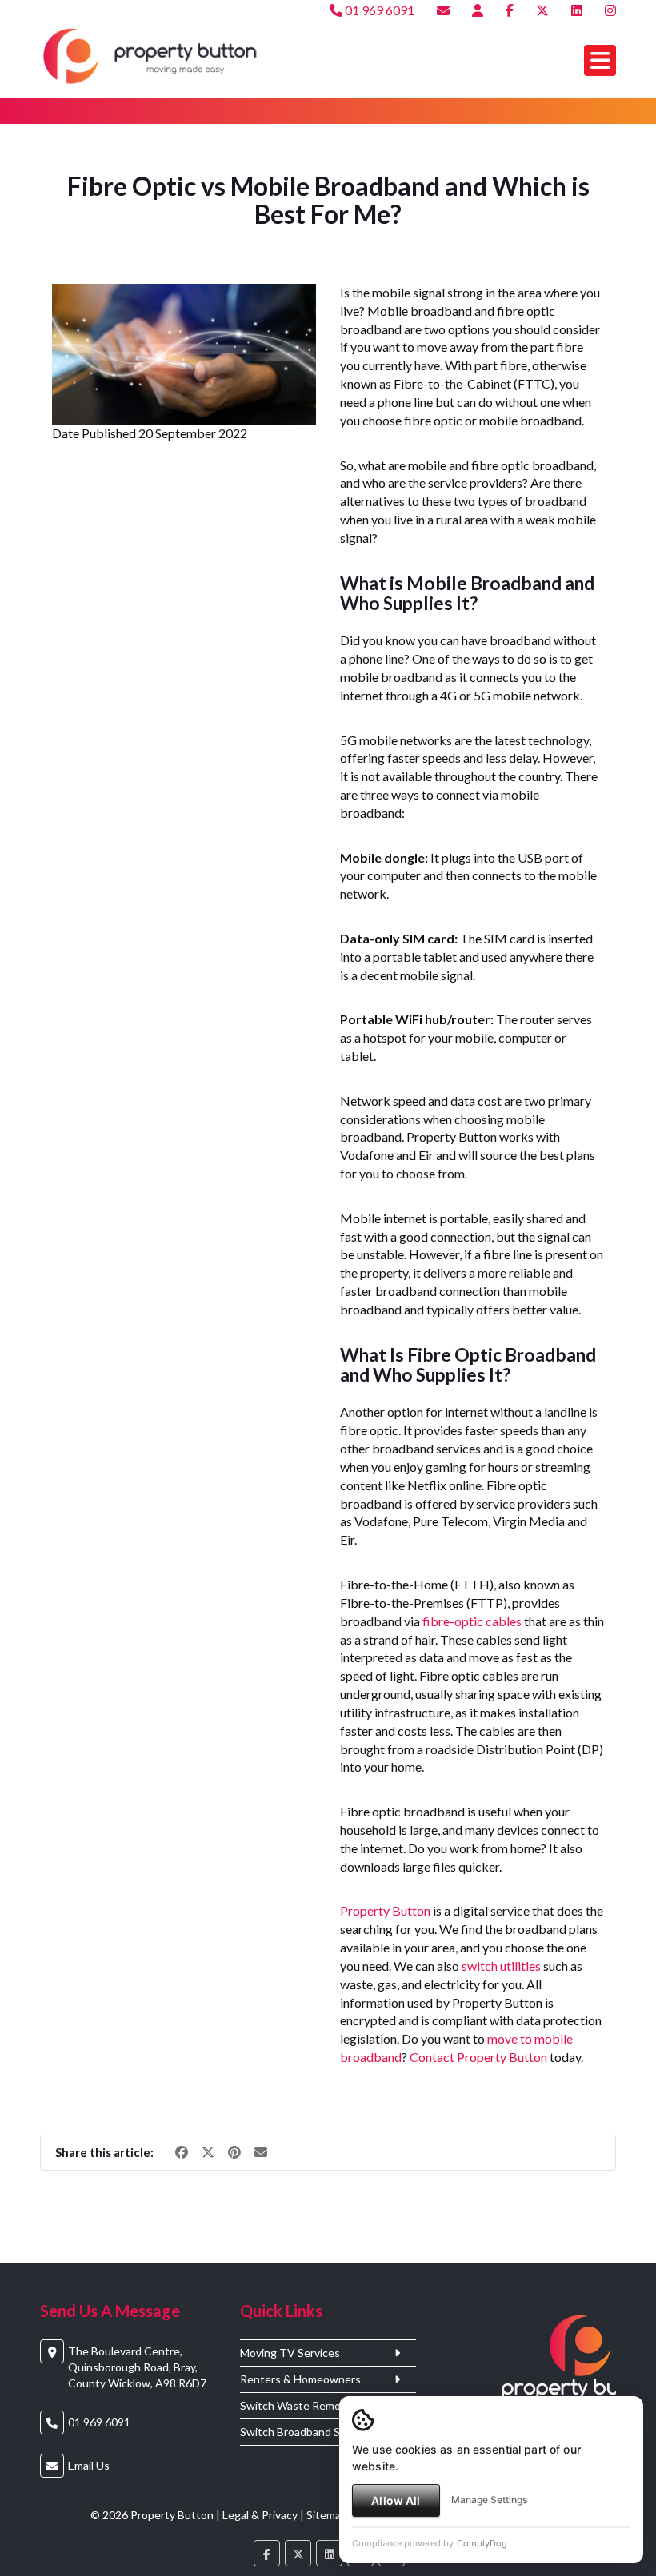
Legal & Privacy (260, 2515)
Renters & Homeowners (300, 2379)
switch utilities (501, 1966)
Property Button (385, 1910)
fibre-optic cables (472, 1621)
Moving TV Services (290, 2353)
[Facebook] (510, 10)
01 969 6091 (378, 10)
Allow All (396, 2500)
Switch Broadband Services (308, 2432)
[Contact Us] (478, 10)
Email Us (89, 2465)
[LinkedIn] (577, 10)
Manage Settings (489, 2500)
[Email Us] (443, 10)
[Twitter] (542, 10)
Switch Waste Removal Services (320, 2406)
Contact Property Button (478, 2057)
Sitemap (327, 2515)
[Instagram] (610, 10)
